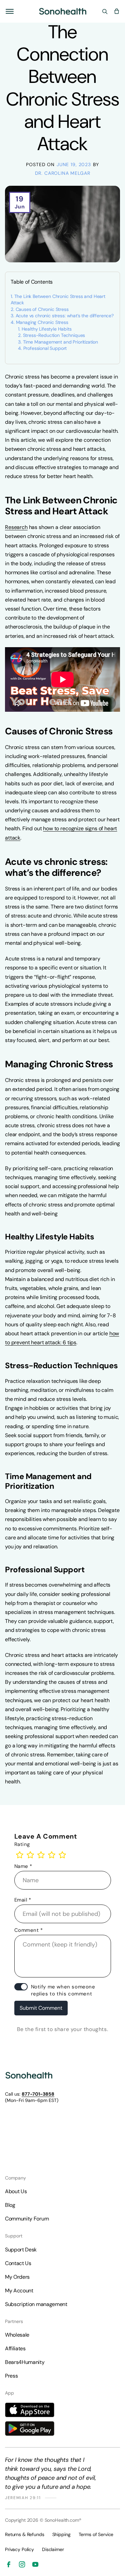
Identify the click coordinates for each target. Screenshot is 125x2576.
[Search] (105, 11)
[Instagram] (22, 2564)
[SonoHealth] (63, 11)
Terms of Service (96, 2534)
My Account (19, 2291)
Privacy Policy (19, 2549)
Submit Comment (41, 2008)
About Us (16, 2191)
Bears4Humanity (25, 2362)
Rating (22, 1844)
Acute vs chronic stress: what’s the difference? (65, 316)
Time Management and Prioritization (61, 342)
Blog (10, 2205)
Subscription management (36, 2304)
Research (16, 527)
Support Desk (21, 2250)
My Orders (17, 2277)
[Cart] (117, 11)
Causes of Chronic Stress (42, 309)
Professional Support (45, 348)
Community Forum (27, 2219)
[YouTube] (35, 2564)
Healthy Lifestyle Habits (47, 329)
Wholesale (17, 2335)
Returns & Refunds (25, 2534)
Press (11, 2376)
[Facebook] (9, 2564)
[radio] (20, 1855)
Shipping (61, 2534)
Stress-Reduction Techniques (54, 335)
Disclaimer (53, 2549)
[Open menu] (10, 11)
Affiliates (15, 2348)
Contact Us (18, 2263)
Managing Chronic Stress (42, 322)
